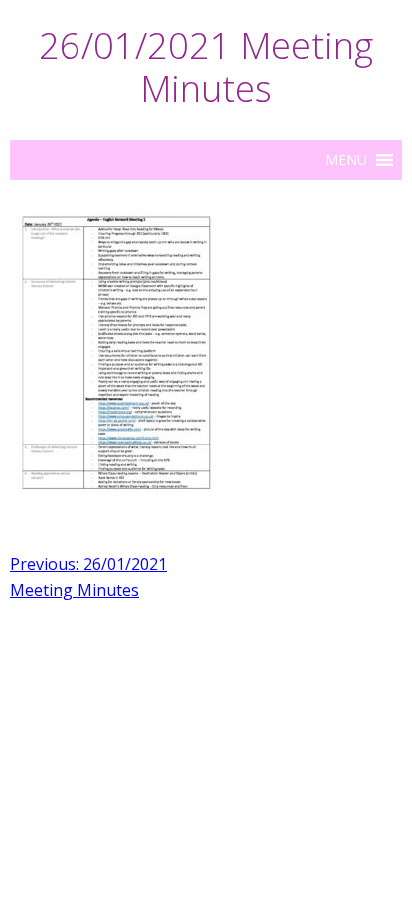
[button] (346, 160)
